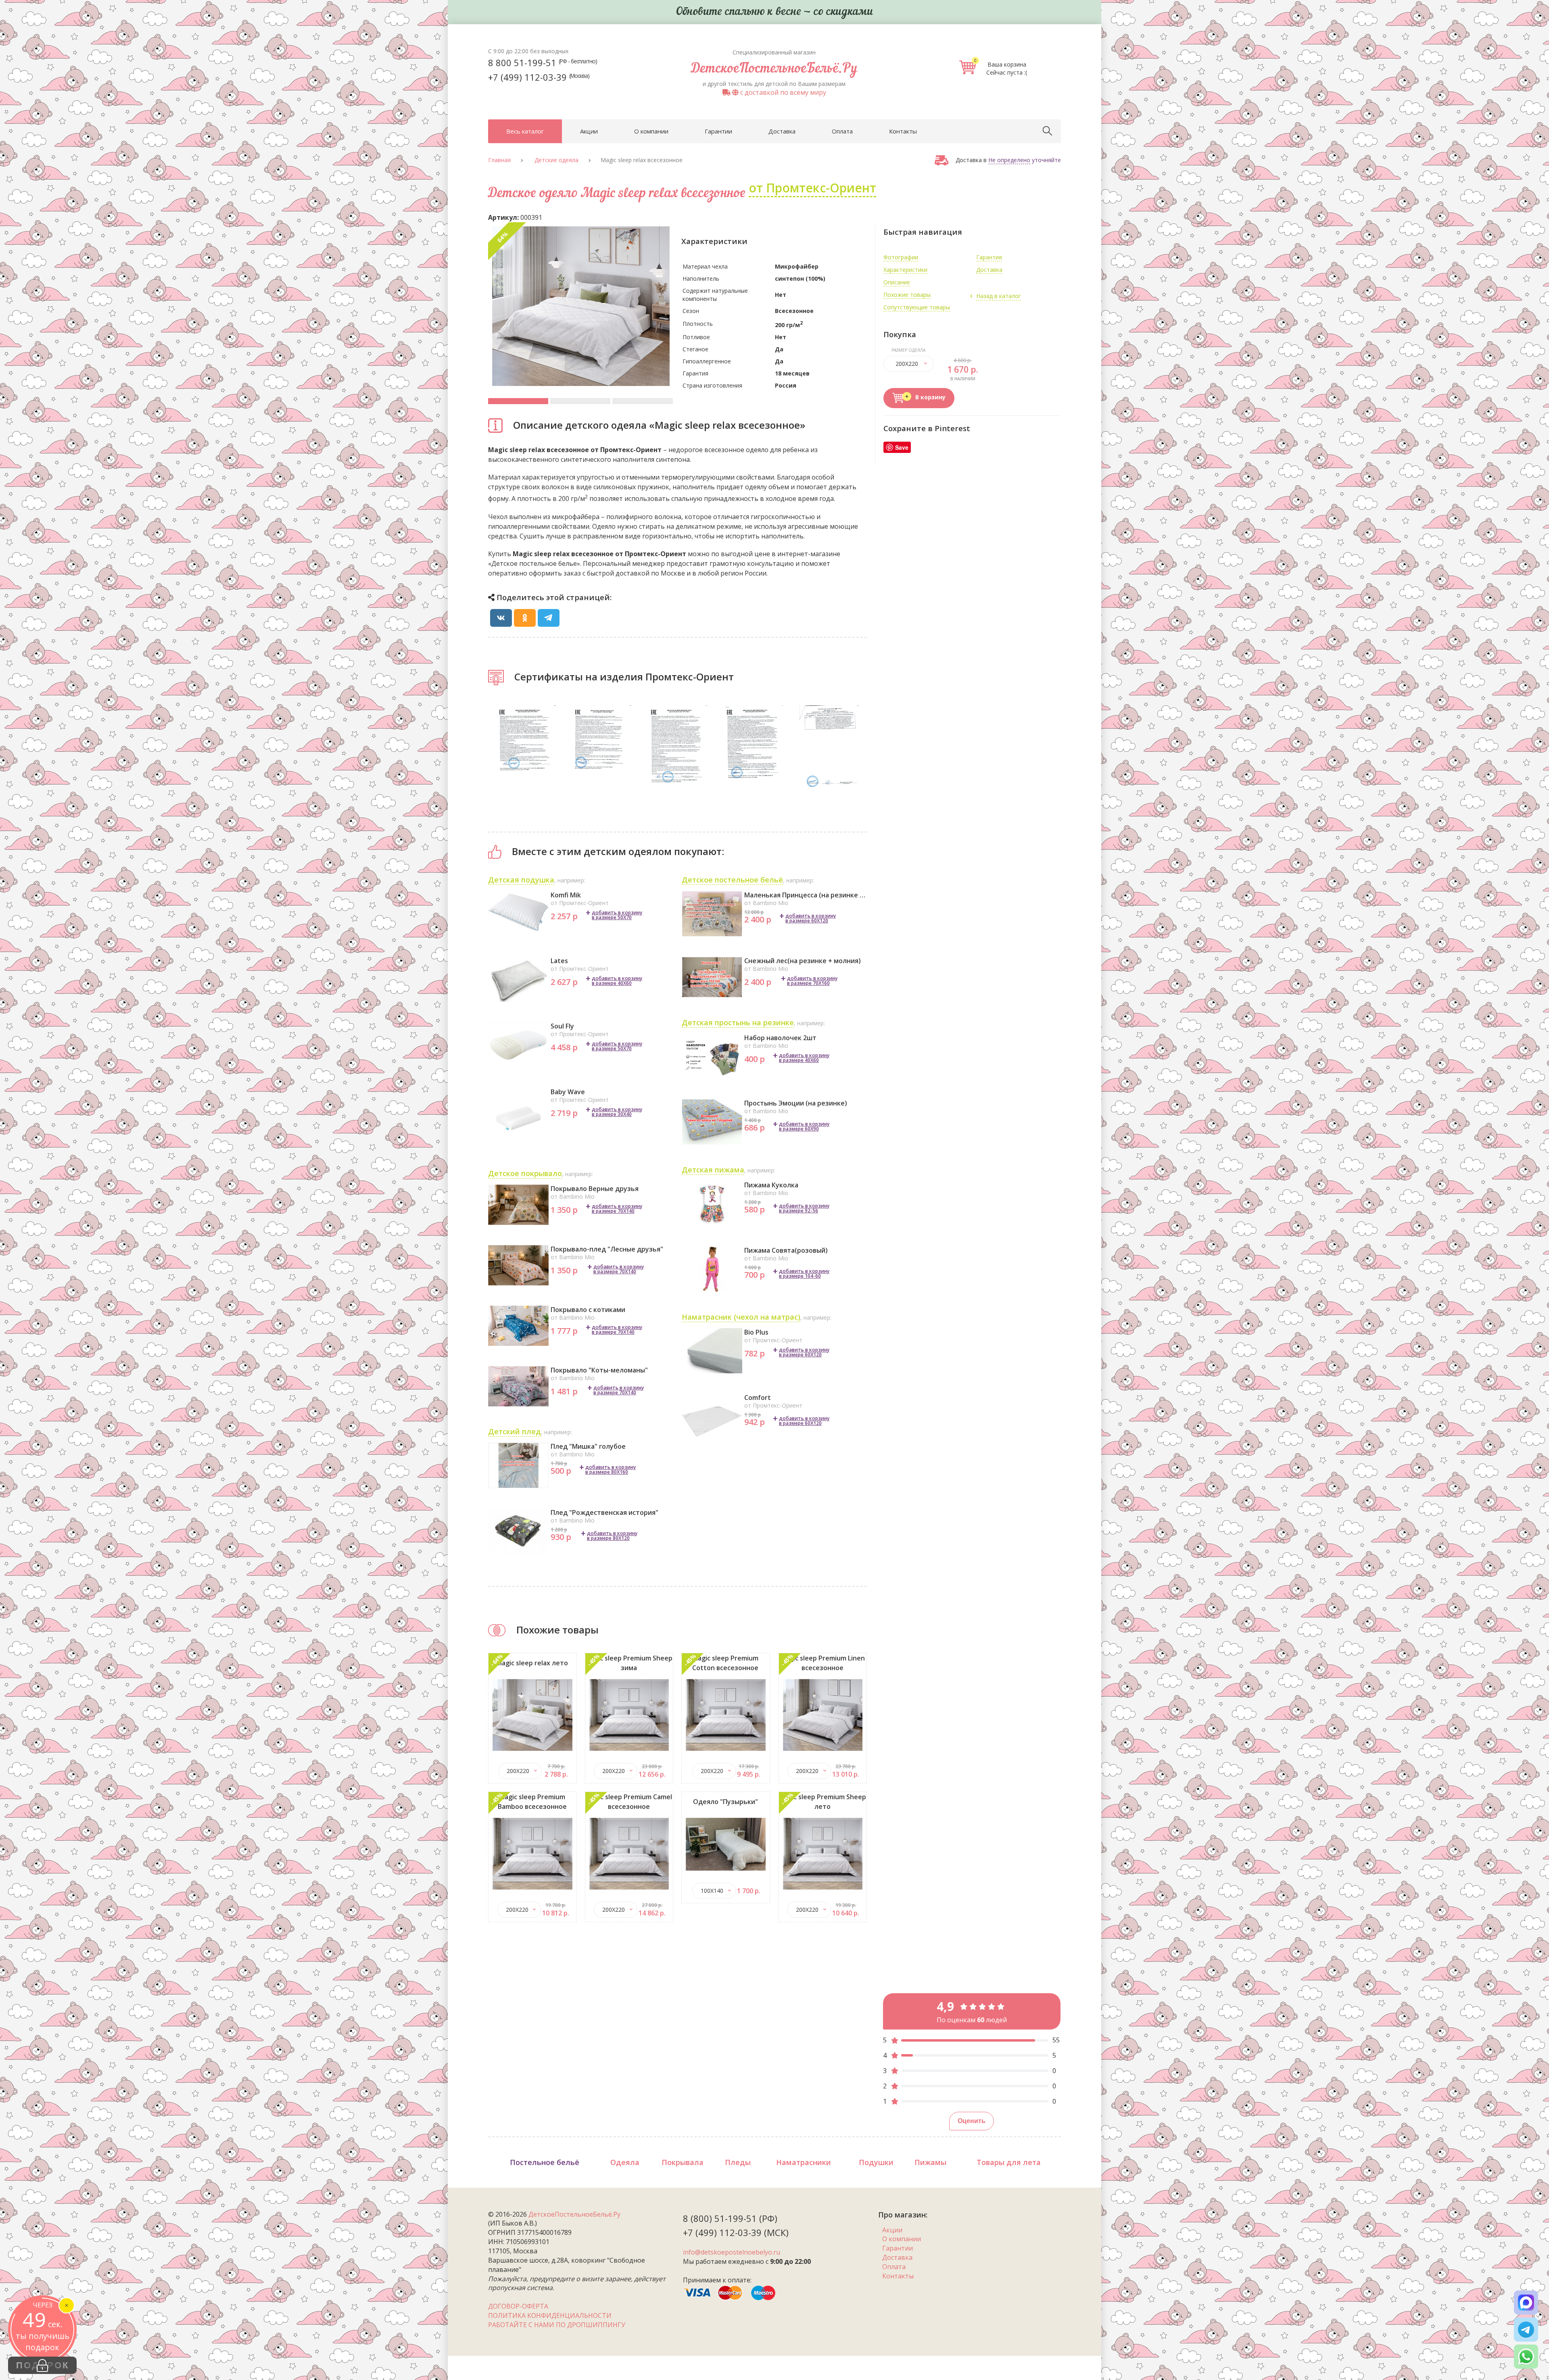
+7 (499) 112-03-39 (539, 77)
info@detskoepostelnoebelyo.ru (732, 2252)
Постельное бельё (545, 2162)
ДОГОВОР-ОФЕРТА (518, 2306)
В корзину (930, 397)
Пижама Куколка (771, 1185)
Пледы (738, 2162)
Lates (559, 961)
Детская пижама (713, 1170)
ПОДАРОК (43, 2365)
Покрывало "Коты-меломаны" (599, 1370)
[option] (581, 306)
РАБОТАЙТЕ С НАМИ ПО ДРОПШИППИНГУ (557, 2325)
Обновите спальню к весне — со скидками (774, 12)
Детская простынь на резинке (738, 1022)
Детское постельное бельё (732, 880)
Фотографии (901, 257)
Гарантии (718, 131)
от (812, 188)
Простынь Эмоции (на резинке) (796, 1103)
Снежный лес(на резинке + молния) (803, 961)
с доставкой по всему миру (782, 92)
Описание (897, 282)
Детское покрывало (525, 1173)
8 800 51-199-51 (543, 63)
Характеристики (905, 270)
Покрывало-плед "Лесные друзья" (607, 1249)
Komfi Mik (566, 895)
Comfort (758, 1398)
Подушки (876, 2162)
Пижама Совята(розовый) (786, 1250)
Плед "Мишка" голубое (588, 1446)
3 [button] (642, 401)
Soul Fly (562, 1026)
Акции (589, 131)
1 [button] (518, 401)
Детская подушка (521, 880)
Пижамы (930, 2162)
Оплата (842, 131)
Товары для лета (1009, 2162)
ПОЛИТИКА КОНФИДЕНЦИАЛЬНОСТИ (550, 2315)
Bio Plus (756, 1332)
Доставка (782, 131)
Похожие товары (907, 295)
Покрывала (683, 2162)
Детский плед (515, 1431)
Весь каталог (525, 131)
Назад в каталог (999, 296)
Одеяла (625, 2162)
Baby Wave (568, 1092)
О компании (651, 131)
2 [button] (580, 401)
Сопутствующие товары (917, 307)
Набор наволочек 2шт (780, 1038)
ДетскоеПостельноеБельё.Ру (774, 69)
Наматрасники (804, 2162)
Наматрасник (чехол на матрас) (741, 1317)
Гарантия (989, 257)
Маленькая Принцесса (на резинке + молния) (806, 895)
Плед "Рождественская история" (604, 1512)
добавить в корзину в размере (617, 915)
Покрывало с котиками (588, 1310)
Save (902, 447)
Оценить (972, 2121)
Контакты (903, 131)
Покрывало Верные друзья (595, 1189)
